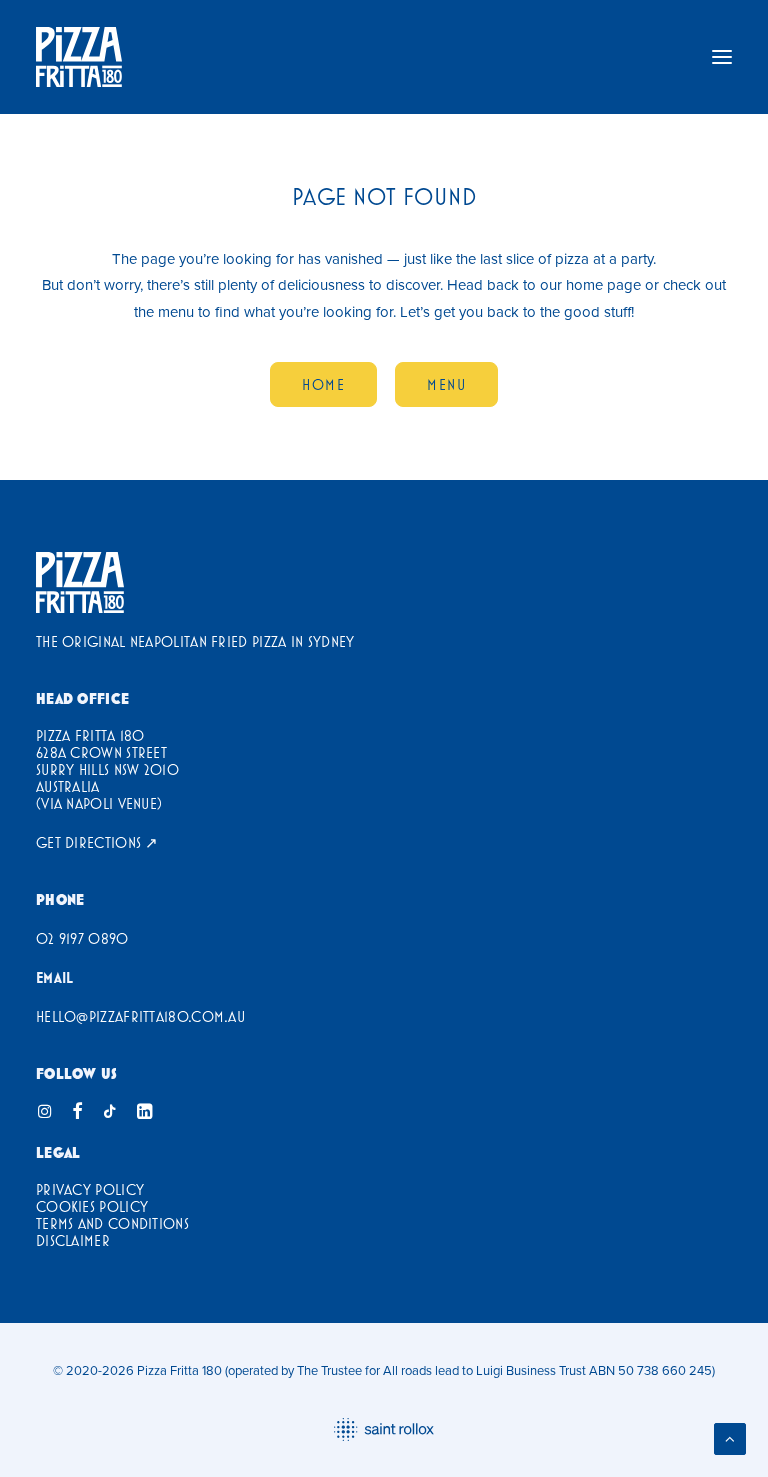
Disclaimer (73, 1240)
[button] (722, 57)
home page (603, 284)
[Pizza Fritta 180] (79, 57)
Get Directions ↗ (97, 842)
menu (176, 311)
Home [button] (323, 384)
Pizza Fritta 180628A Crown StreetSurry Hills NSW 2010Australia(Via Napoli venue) (107, 769)
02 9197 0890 (82, 938)
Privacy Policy (90, 1189)
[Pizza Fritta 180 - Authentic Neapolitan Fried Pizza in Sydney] (80, 582)
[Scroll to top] (730, 1437)
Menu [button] (446, 384)
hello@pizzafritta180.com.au (140, 1016)
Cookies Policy (92, 1206)
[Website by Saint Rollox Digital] (384, 1429)
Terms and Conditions (112, 1223)
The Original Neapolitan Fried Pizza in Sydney (195, 641)
